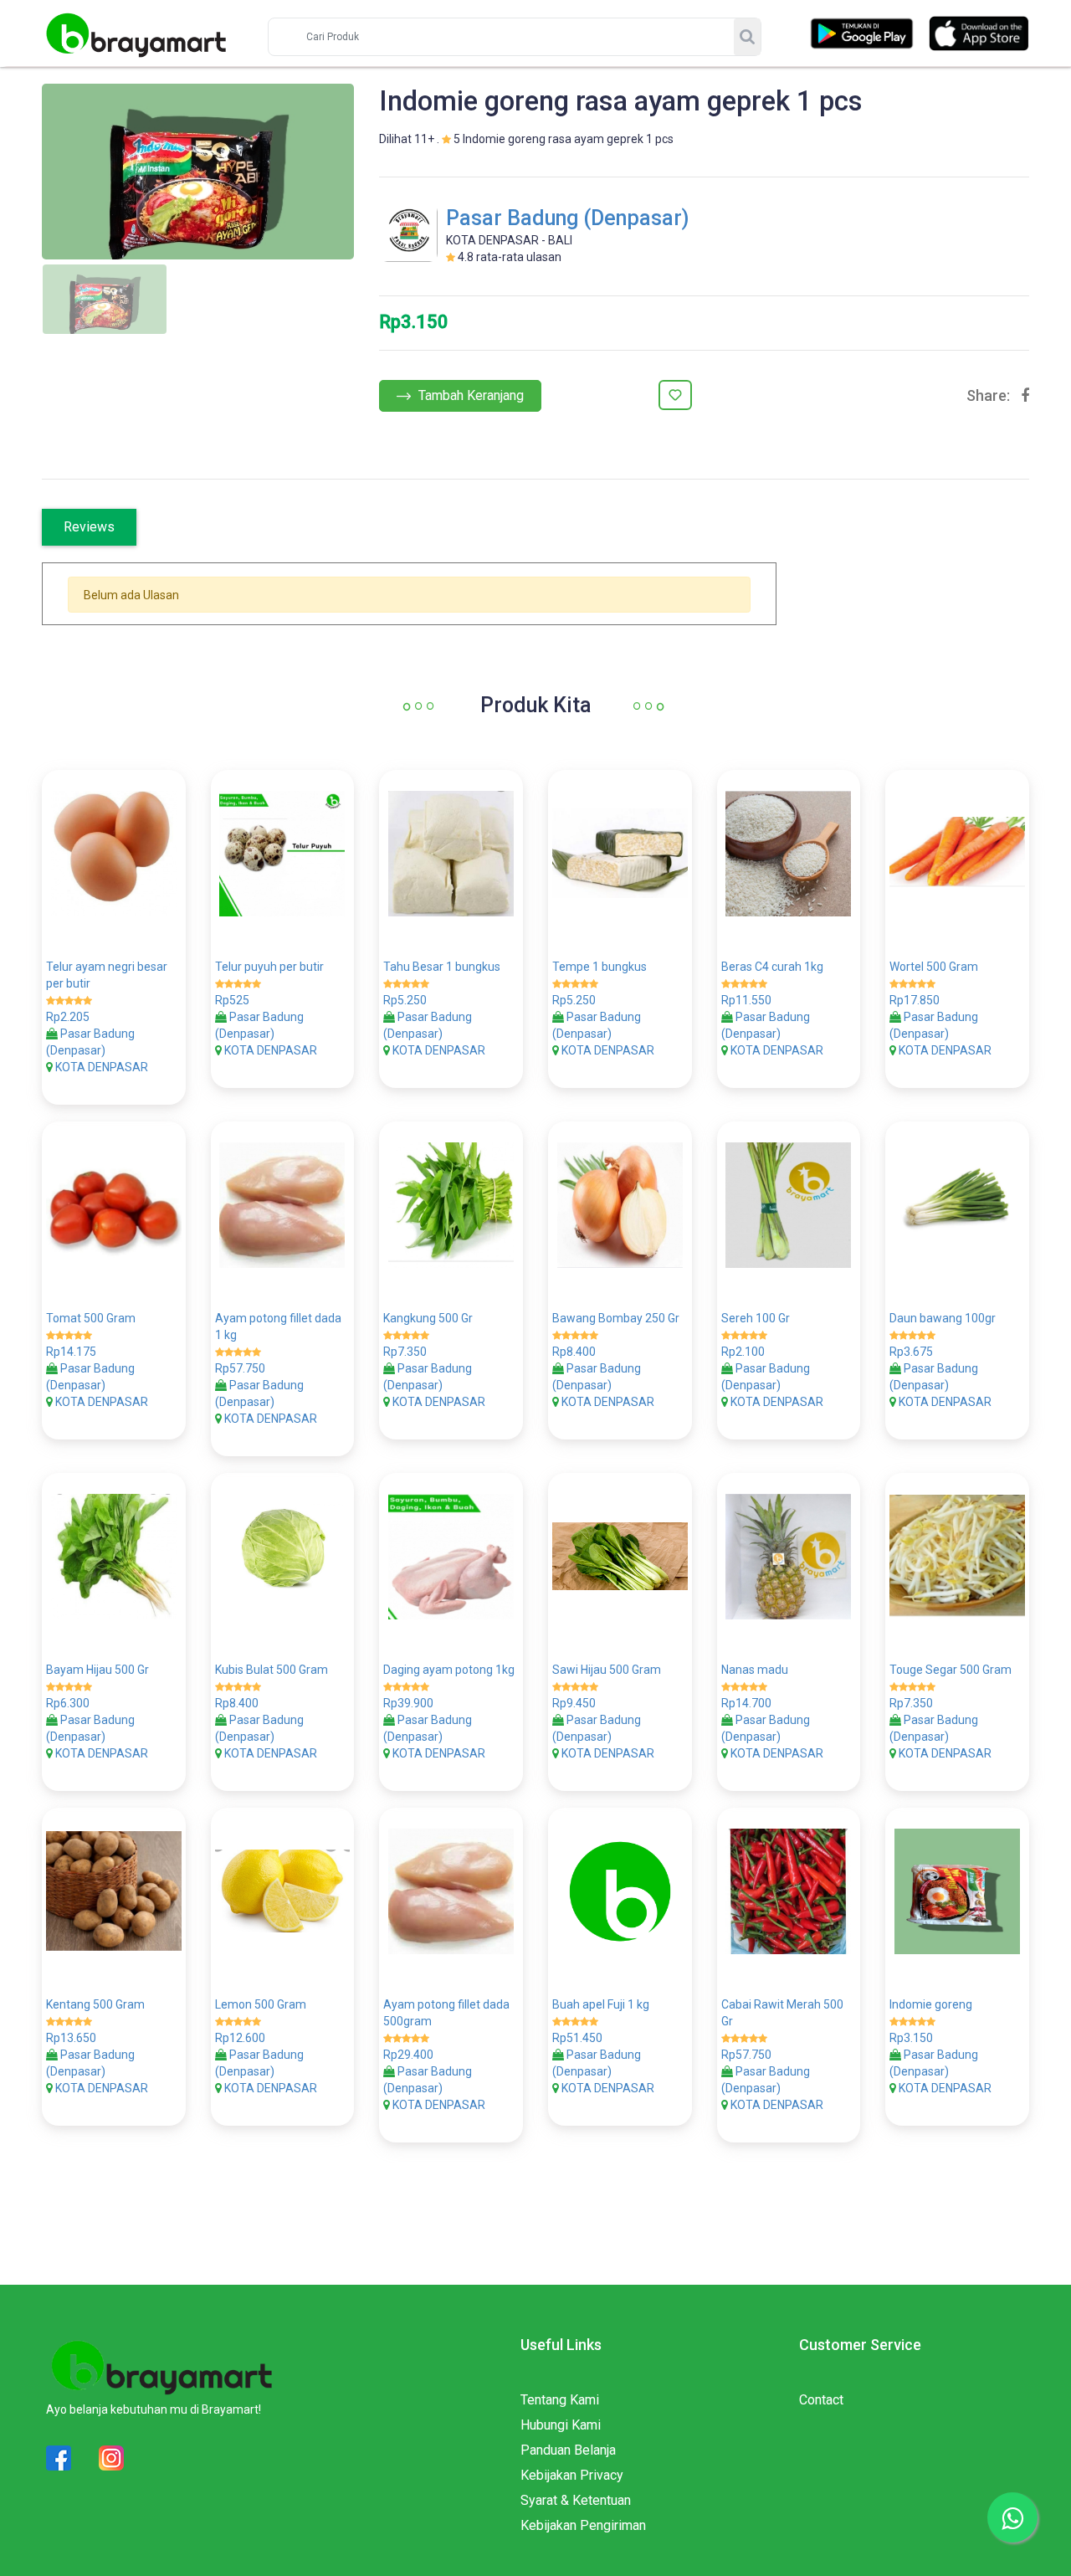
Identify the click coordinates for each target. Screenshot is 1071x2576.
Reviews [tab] (89, 527)
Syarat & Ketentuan (576, 2500)
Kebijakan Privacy (572, 2475)
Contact (821, 2400)
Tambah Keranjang (469, 395)
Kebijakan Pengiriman (583, 2525)
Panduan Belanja (568, 2450)
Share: (988, 396)
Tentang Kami (560, 2400)
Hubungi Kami (561, 2425)
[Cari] (747, 37)
